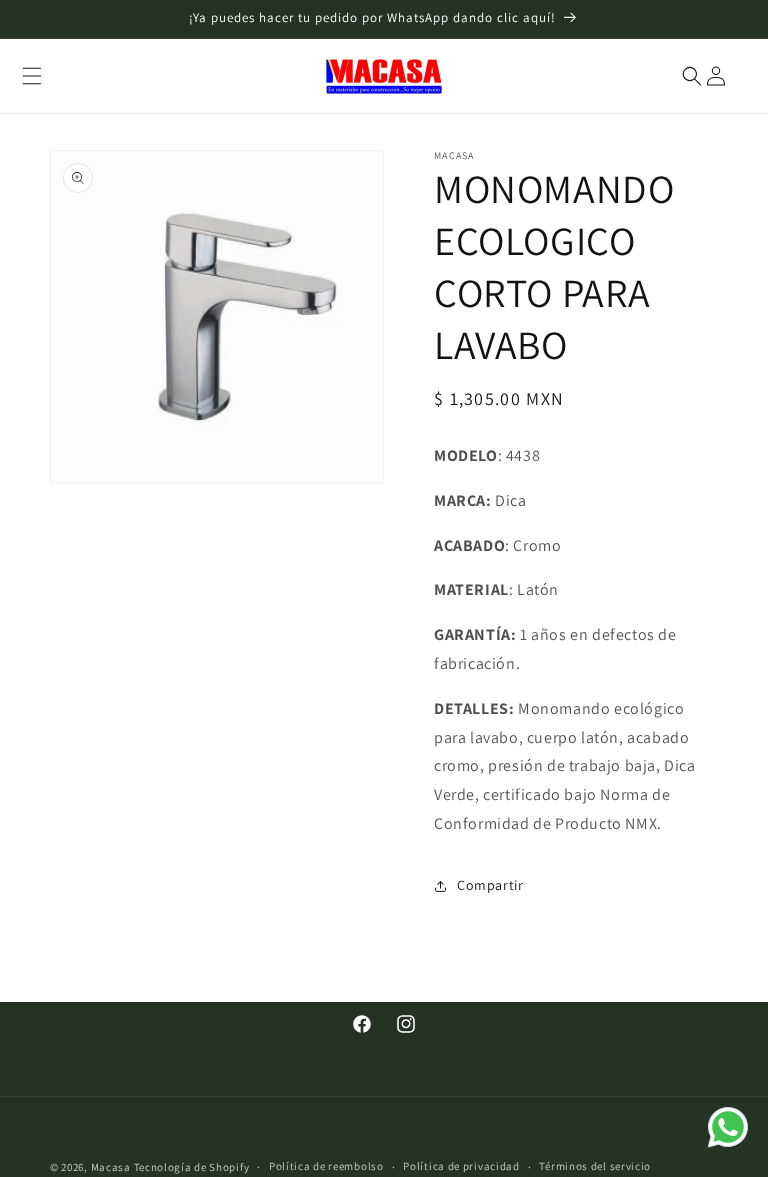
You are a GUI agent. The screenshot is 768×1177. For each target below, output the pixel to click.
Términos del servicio (595, 1166)
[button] (32, 76)
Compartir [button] (490, 885)
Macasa (111, 1167)
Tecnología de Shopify (192, 1167)
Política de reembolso (326, 1166)
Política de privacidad (461, 1166)
